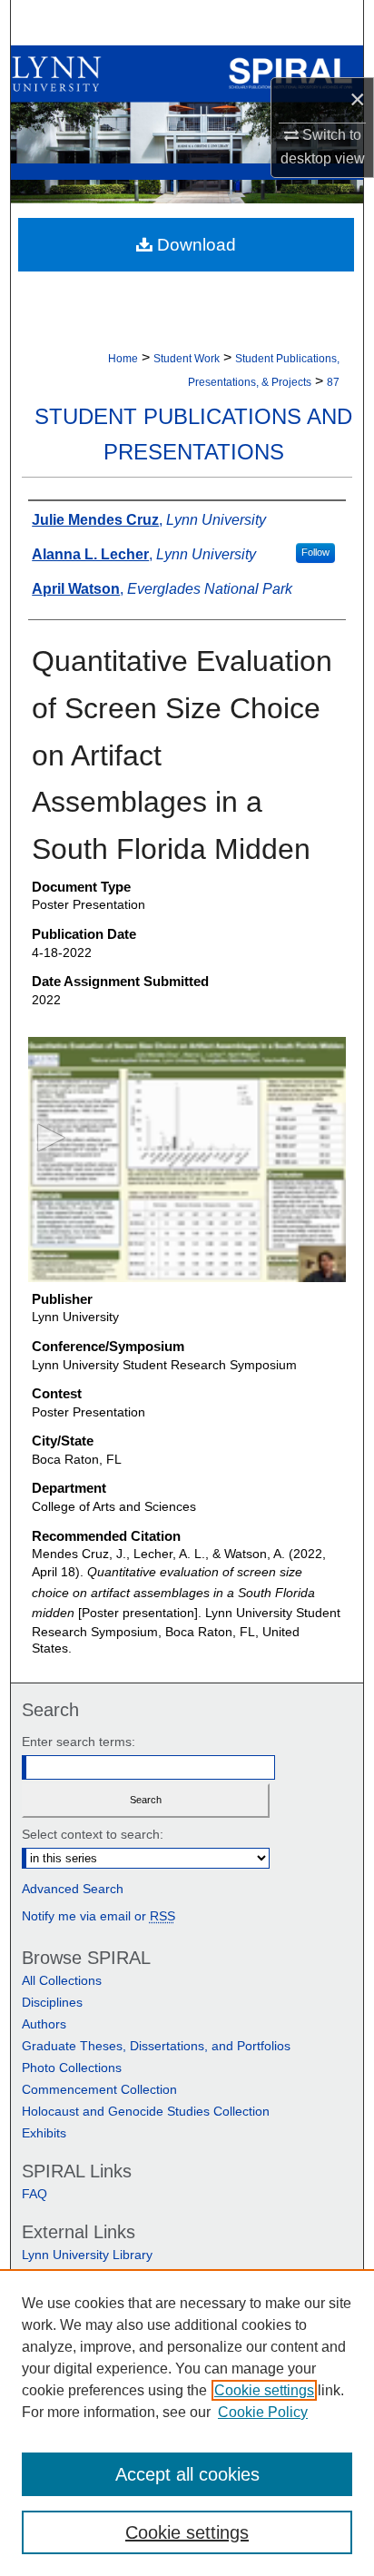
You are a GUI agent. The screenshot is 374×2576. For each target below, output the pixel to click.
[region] (187, 2423)
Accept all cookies (187, 2474)
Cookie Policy (263, 2412)
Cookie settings (264, 2390)
